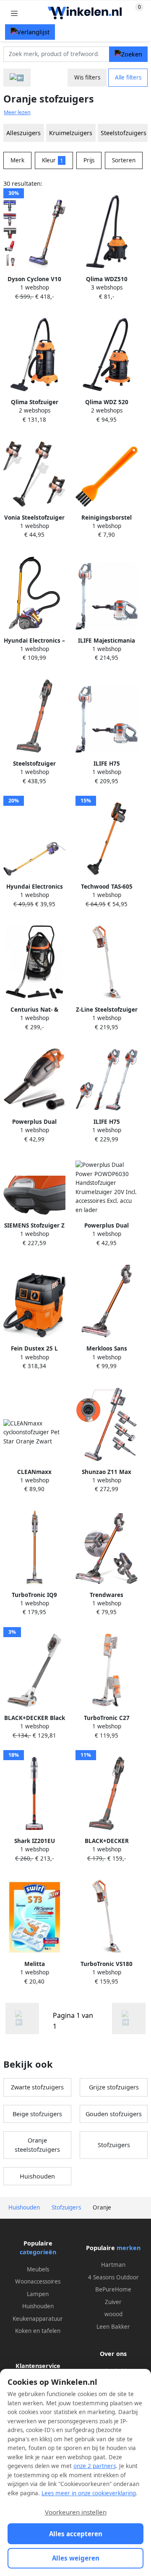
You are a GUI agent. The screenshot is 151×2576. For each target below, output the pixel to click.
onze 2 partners (95, 2466)
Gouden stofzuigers (114, 2114)
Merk (17, 160)
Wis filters (87, 77)
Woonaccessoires (38, 2281)
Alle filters (128, 77)
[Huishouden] (17, 78)
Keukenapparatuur (38, 2319)
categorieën (38, 2252)
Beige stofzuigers (37, 2114)
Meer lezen (17, 112)
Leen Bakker (113, 2327)
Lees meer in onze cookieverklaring (89, 2493)
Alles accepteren (76, 2534)
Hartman (113, 2265)
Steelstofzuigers (124, 133)
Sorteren (124, 160)
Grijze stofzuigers (114, 2087)
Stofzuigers (114, 2145)
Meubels (38, 2269)
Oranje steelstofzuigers (37, 2145)
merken (129, 2248)
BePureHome (113, 2289)
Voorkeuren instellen (76, 2512)
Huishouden (37, 2176)
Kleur (53, 160)
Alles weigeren (76, 2558)
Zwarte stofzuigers (37, 2087)
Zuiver (113, 2302)
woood (113, 2314)
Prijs (89, 160)
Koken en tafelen (38, 2331)
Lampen (38, 2294)
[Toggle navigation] (14, 13)
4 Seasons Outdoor (113, 2277)
